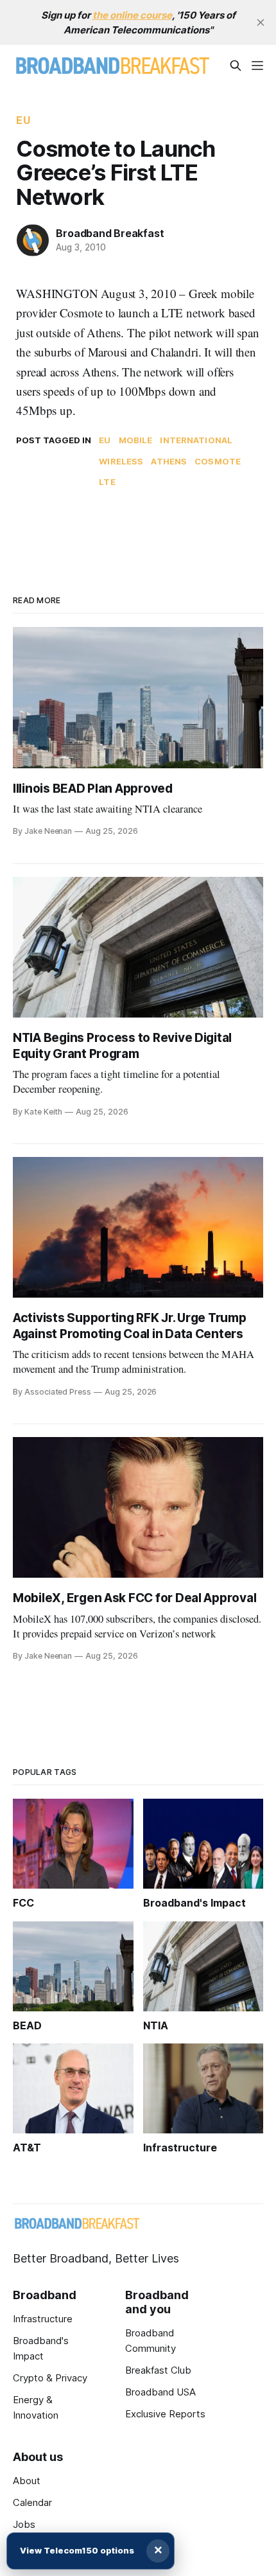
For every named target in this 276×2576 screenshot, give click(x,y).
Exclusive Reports (165, 2414)
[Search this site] (236, 66)
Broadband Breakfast (110, 233)
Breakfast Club (158, 2370)
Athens (169, 461)
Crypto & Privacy (50, 2378)
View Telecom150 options (77, 2550)
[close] (261, 22)
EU (23, 120)
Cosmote (218, 461)
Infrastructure (43, 2319)
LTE (107, 482)
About (27, 2481)
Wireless (121, 461)
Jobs (24, 2524)
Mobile (136, 440)
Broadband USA (160, 2392)
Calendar (32, 2502)
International (196, 440)
